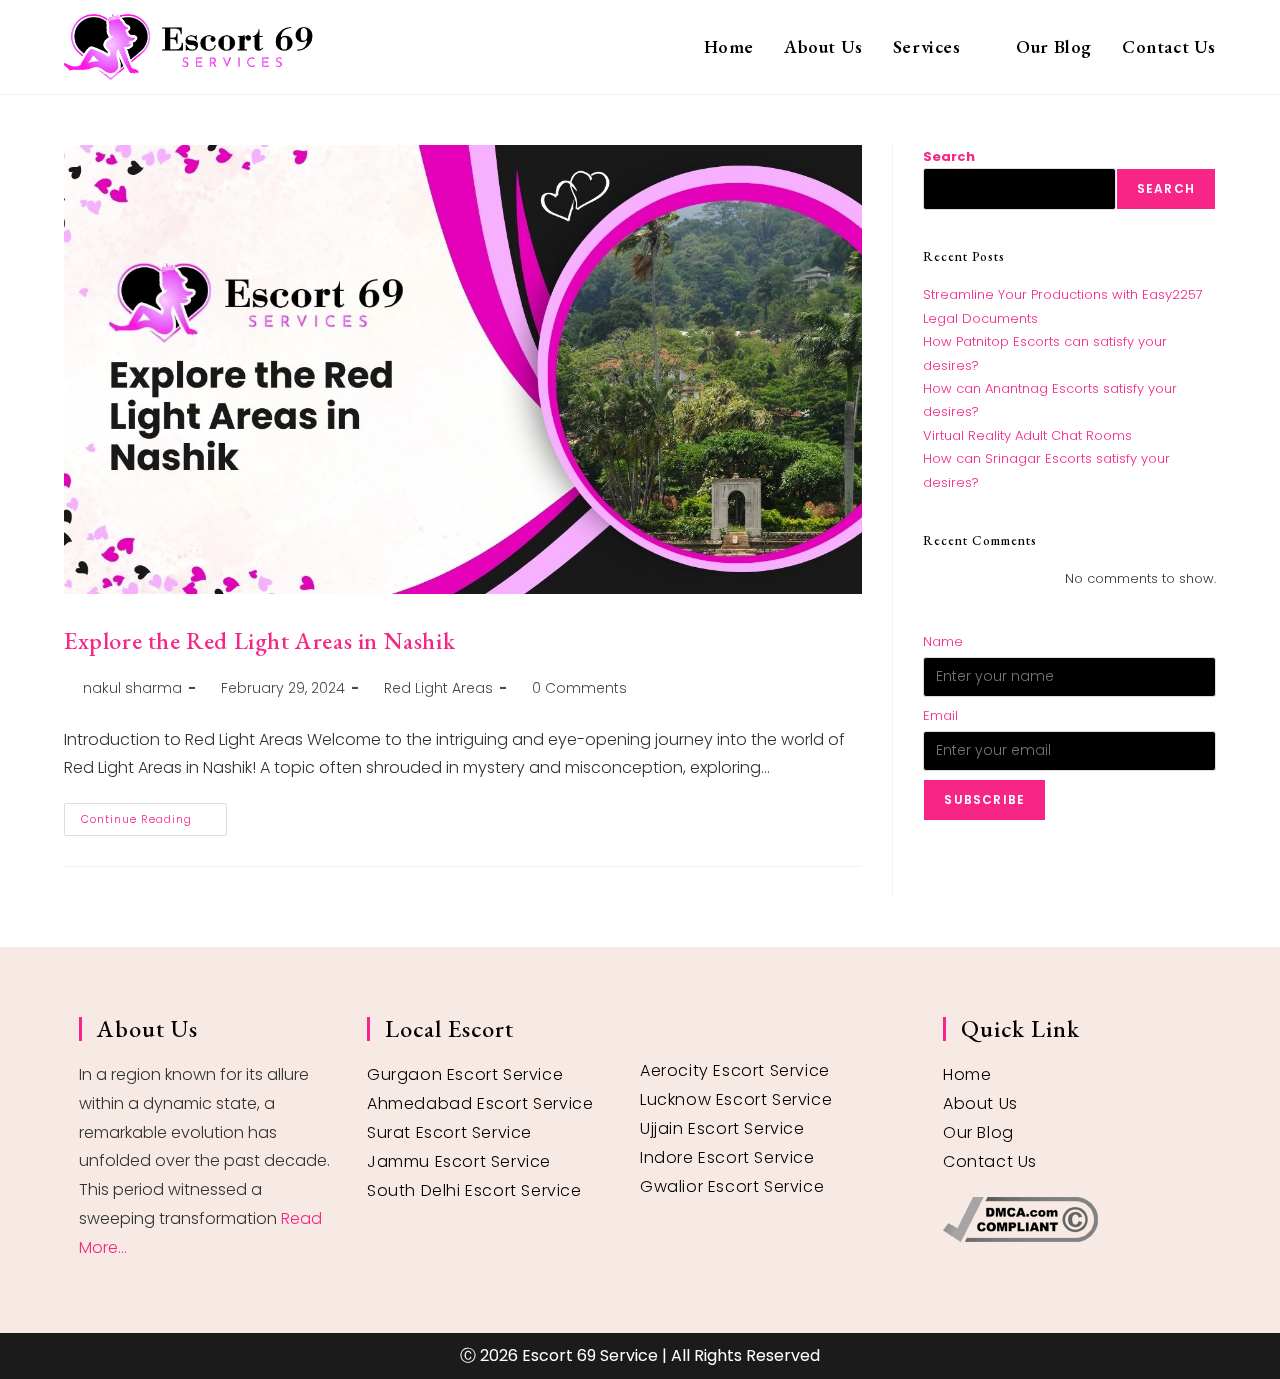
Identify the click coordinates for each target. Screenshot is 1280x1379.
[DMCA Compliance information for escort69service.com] (1072, 1219)
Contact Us (990, 1161)
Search (949, 156)
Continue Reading (154, 815)
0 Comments (579, 688)
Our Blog (978, 1132)
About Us (980, 1103)
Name (943, 641)
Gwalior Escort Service (732, 1186)
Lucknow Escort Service (736, 1099)
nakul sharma (132, 688)
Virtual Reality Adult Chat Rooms (1027, 435)
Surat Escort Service (449, 1132)
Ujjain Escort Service (722, 1128)
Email (940, 715)
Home (967, 1074)
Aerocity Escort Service (735, 1070)
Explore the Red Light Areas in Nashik (259, 640)
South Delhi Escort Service (474, 1190)
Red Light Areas (438, 688)
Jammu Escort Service (459, 1161)
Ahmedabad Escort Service (480, 1103)
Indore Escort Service (727, 1157)
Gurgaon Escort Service (465, 1074)
